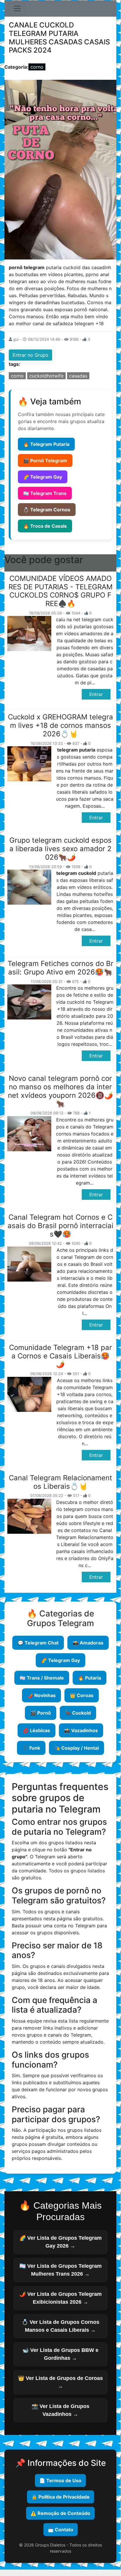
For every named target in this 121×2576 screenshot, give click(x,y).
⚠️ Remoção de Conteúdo (60, 2513)
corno (37, 67)
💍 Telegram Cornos (47, 510)
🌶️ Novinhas (41, 1695)
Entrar (96, 694)
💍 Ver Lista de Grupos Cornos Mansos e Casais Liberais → (60, 2326)
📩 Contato (60, 2530)
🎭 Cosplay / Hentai (76, 1748)
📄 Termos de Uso (60, 2480)
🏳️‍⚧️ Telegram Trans (45, 493)
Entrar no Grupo (30, 355)
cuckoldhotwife (46, 376)
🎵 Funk (31, 1748)
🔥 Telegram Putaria (46, 444)
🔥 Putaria (90, 1678)
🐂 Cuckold (78, 1713)
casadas (78, 376)
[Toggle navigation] (17, 8)
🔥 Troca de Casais (45, 526)
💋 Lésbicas (36, 1730)
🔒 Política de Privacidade (60, 2497)
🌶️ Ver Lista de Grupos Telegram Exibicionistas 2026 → (60, 2298)
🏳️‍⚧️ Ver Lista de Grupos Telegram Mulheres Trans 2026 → (60, 2270)
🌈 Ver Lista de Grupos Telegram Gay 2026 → (60, 2242)
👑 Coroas (82, 1695)
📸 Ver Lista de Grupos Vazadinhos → (60, 2410)
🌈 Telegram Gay (43, 477)
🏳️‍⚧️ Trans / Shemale (42, 1678)
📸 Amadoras (88, 1643)
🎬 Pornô (41, 1713)
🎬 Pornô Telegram (45, 461)
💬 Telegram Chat (38, 1643)
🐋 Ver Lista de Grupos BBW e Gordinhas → (60, 2354)
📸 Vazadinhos (81, 1730)
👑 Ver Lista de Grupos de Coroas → (60, 2382)
